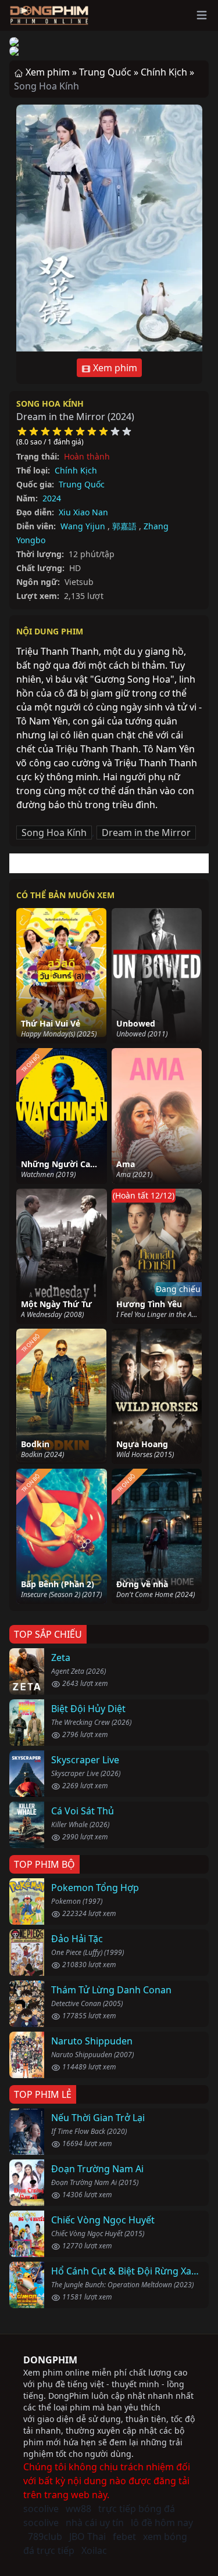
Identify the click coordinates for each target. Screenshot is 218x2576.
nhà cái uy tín (95, 2523)
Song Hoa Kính (50, 403)
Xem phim (114, 368)
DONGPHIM (50, 2360)
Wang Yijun (83, 526)
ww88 (78, 2509)
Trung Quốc (82, 484)
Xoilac (94, 2550)
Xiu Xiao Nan (83, 512)
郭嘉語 (124, 526)
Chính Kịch (76, 470)
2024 (52, 498)
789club (45, 2536)
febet (124, 2536)
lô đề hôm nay (162, 2523)
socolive (41, 2509)
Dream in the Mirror (146, 833)
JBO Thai (87, 2536)
